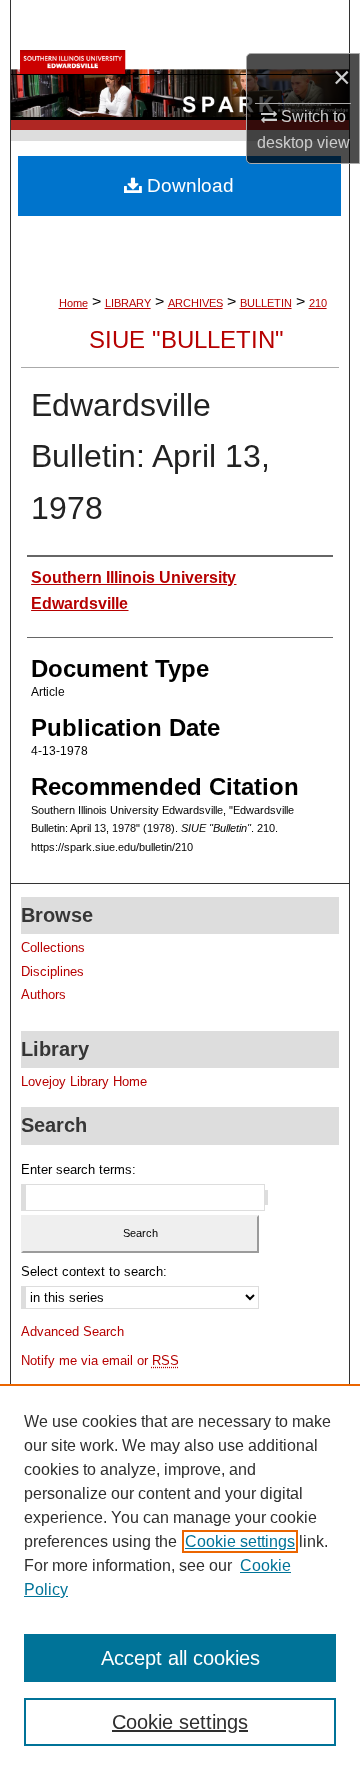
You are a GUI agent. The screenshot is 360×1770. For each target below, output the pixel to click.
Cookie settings (240, 1541)
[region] (180, 1577)
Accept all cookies (180, 1658)
